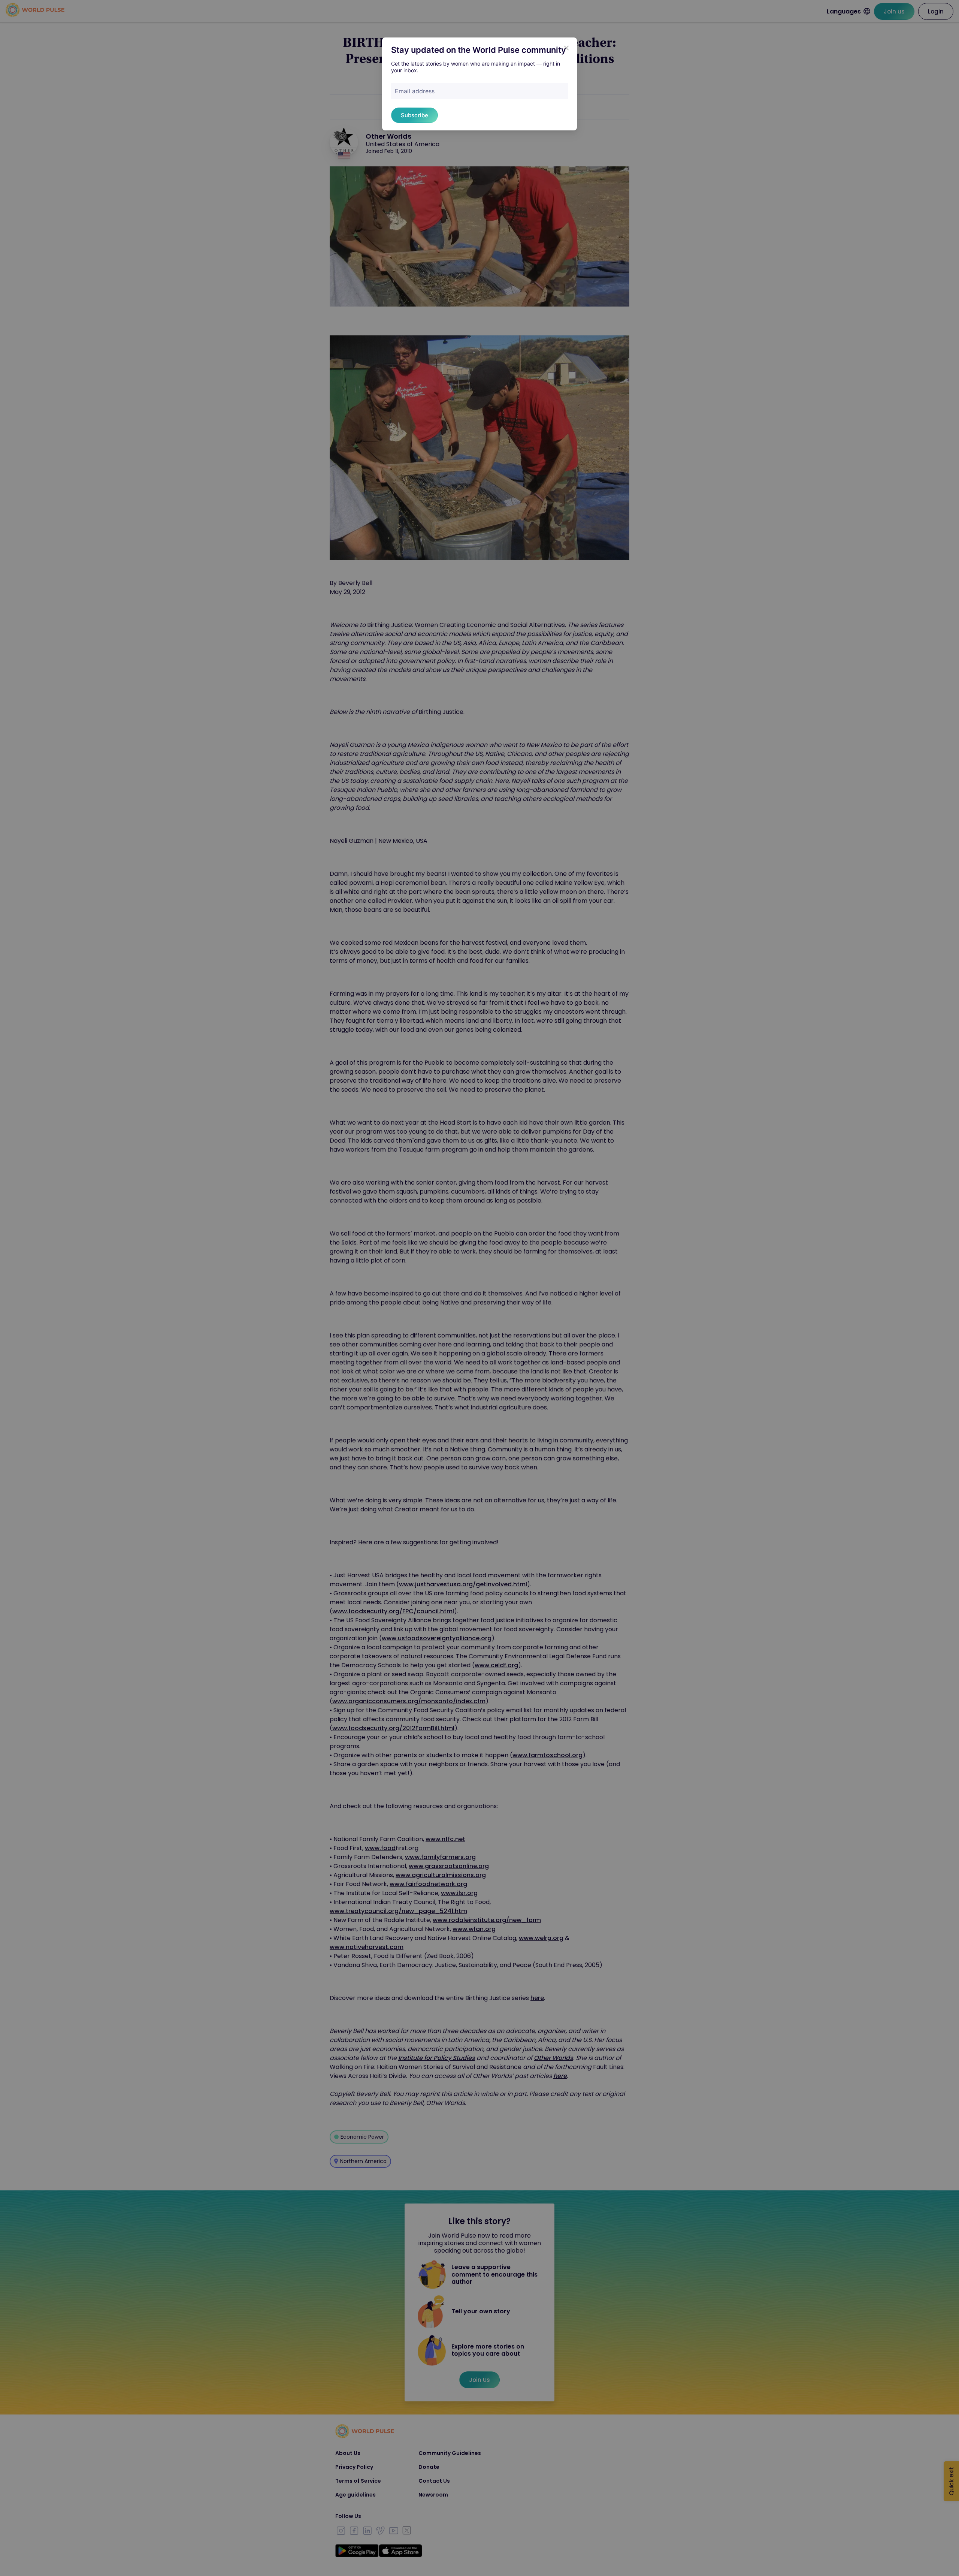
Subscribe (415, 115)
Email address (415, 91)
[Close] (566, 48)
